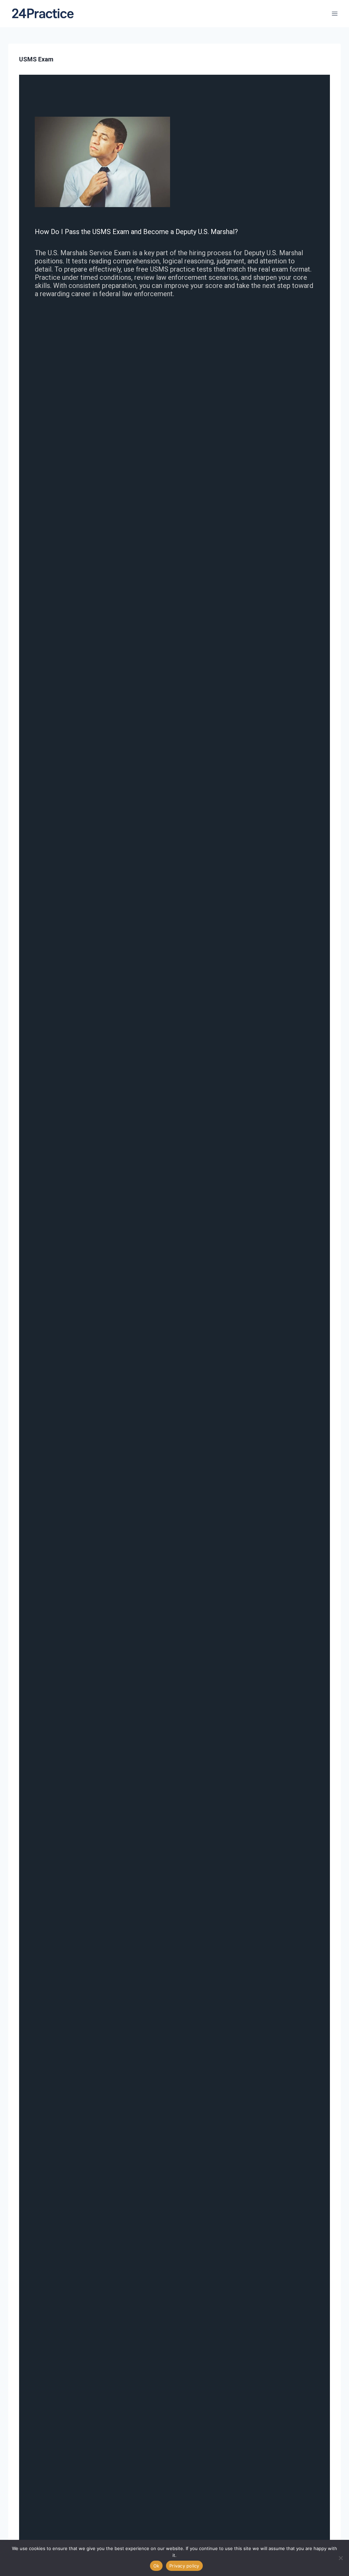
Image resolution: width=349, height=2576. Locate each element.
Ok (156, 2566)
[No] (340, 2558)
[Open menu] (335, 13)
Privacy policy (184, 2566)
